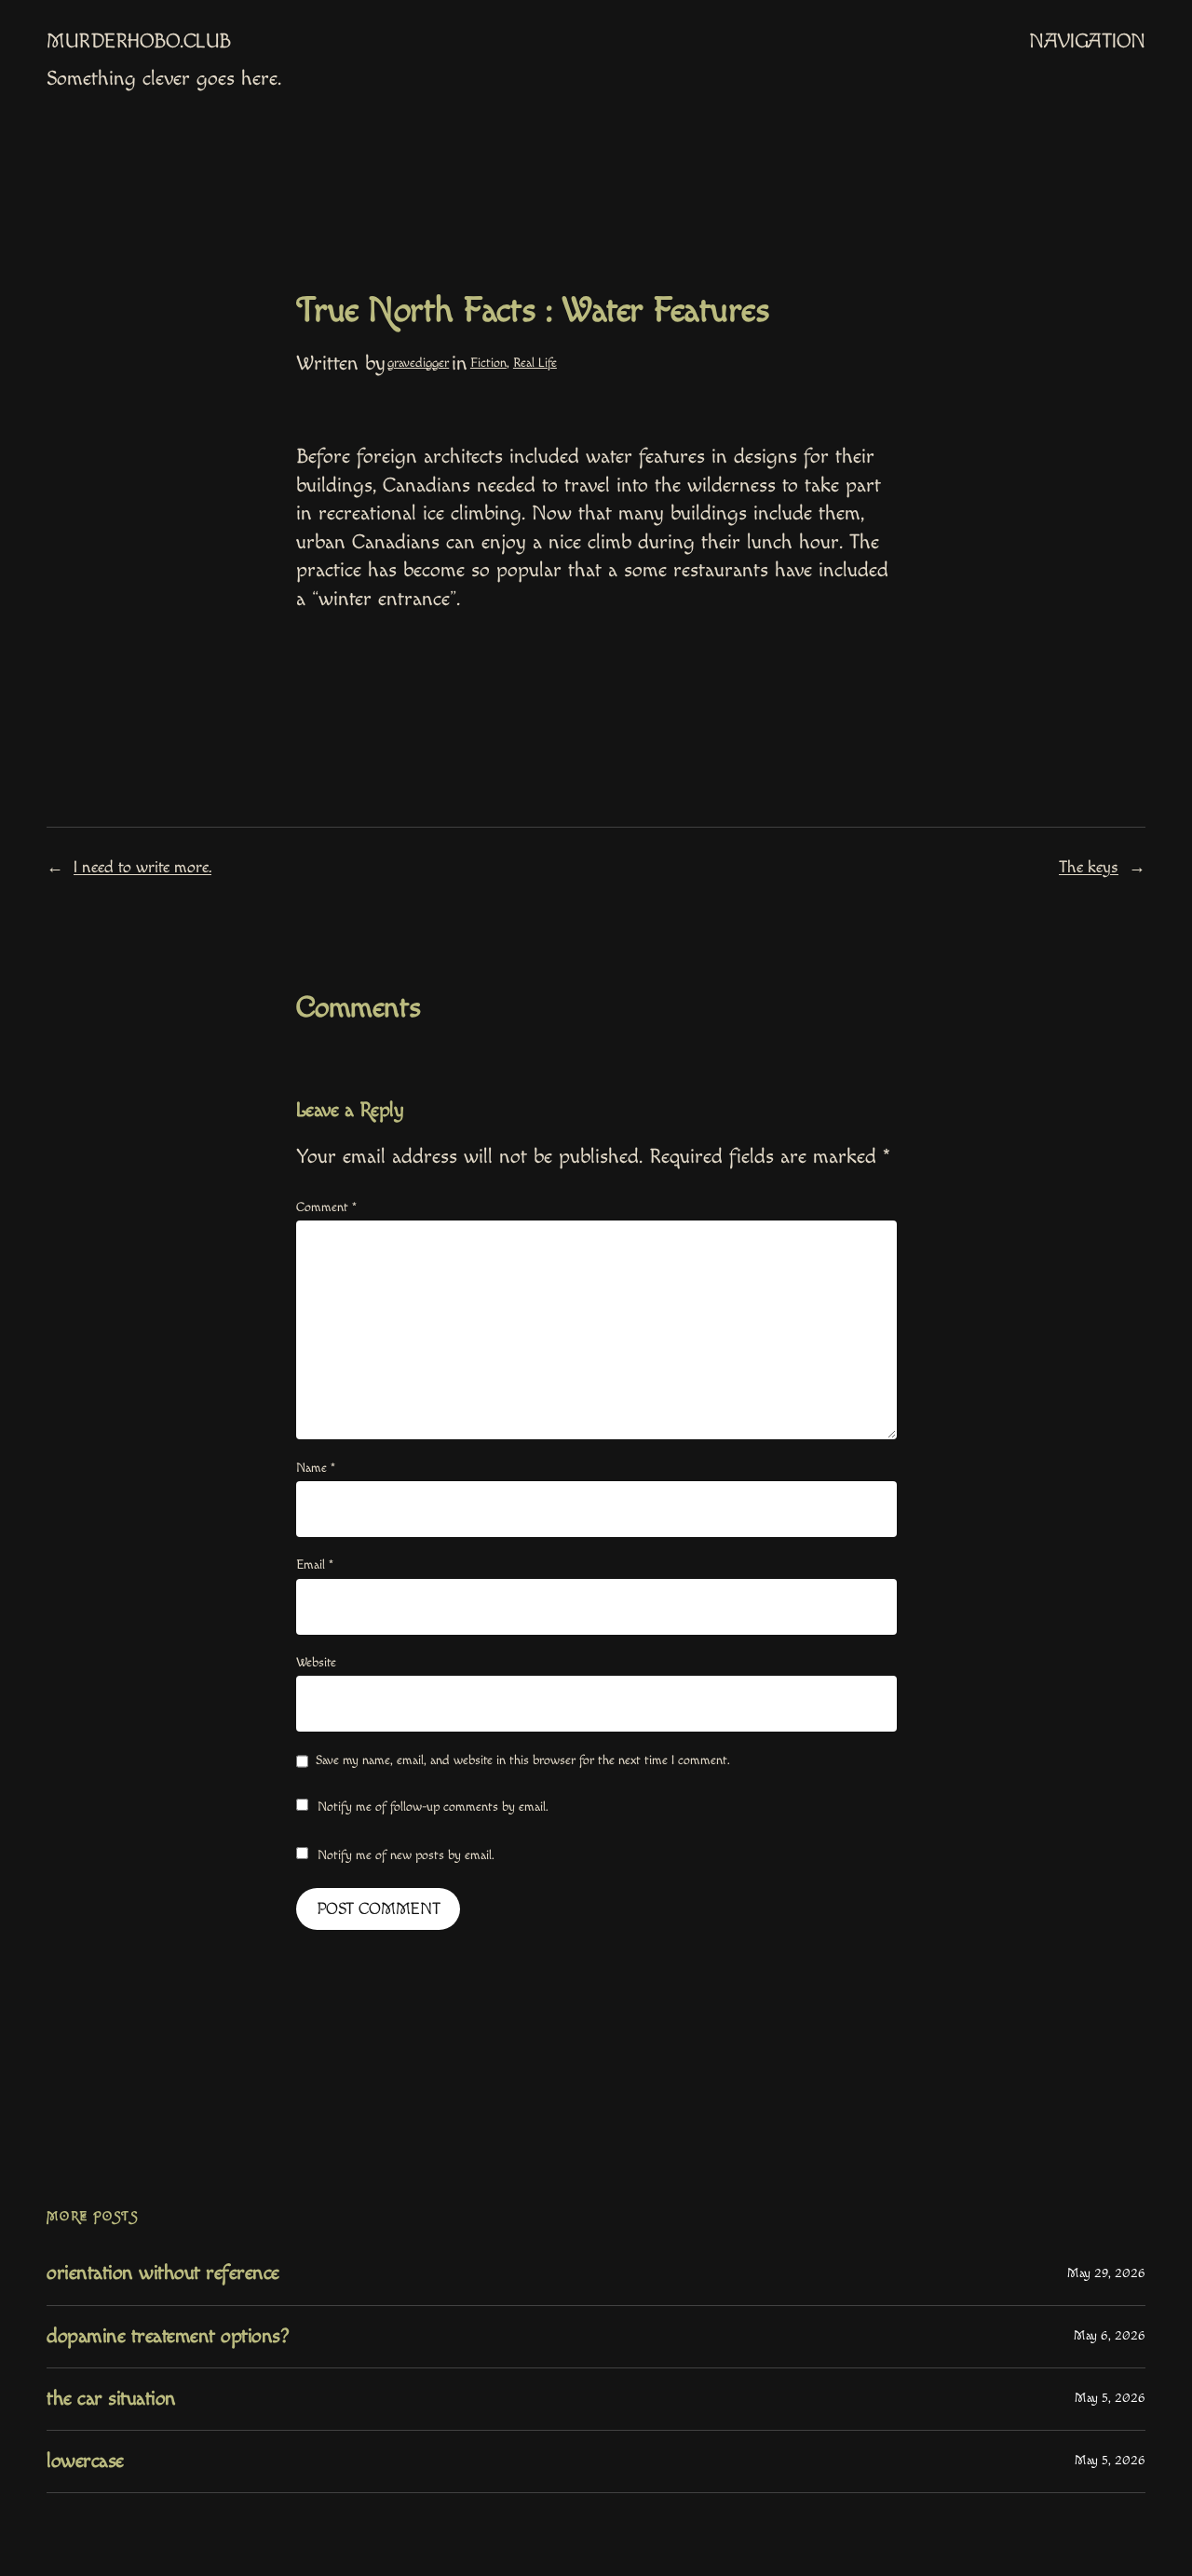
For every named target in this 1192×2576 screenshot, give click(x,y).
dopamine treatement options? (168, 2336)
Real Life (535, 363)
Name (316, 1468)
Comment (326, 1207)
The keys (1089, 867)
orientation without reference (163, 2273)
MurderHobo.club (139, 41)
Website (316, 1663)
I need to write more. (142, 867)
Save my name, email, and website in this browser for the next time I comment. (523, 1760)
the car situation (111, 2399)
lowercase (85, 2461)
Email (315, 1565)
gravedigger (418, 363)
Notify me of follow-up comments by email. (433, 1807)
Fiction (488, 363)
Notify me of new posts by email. (406, 1855)
